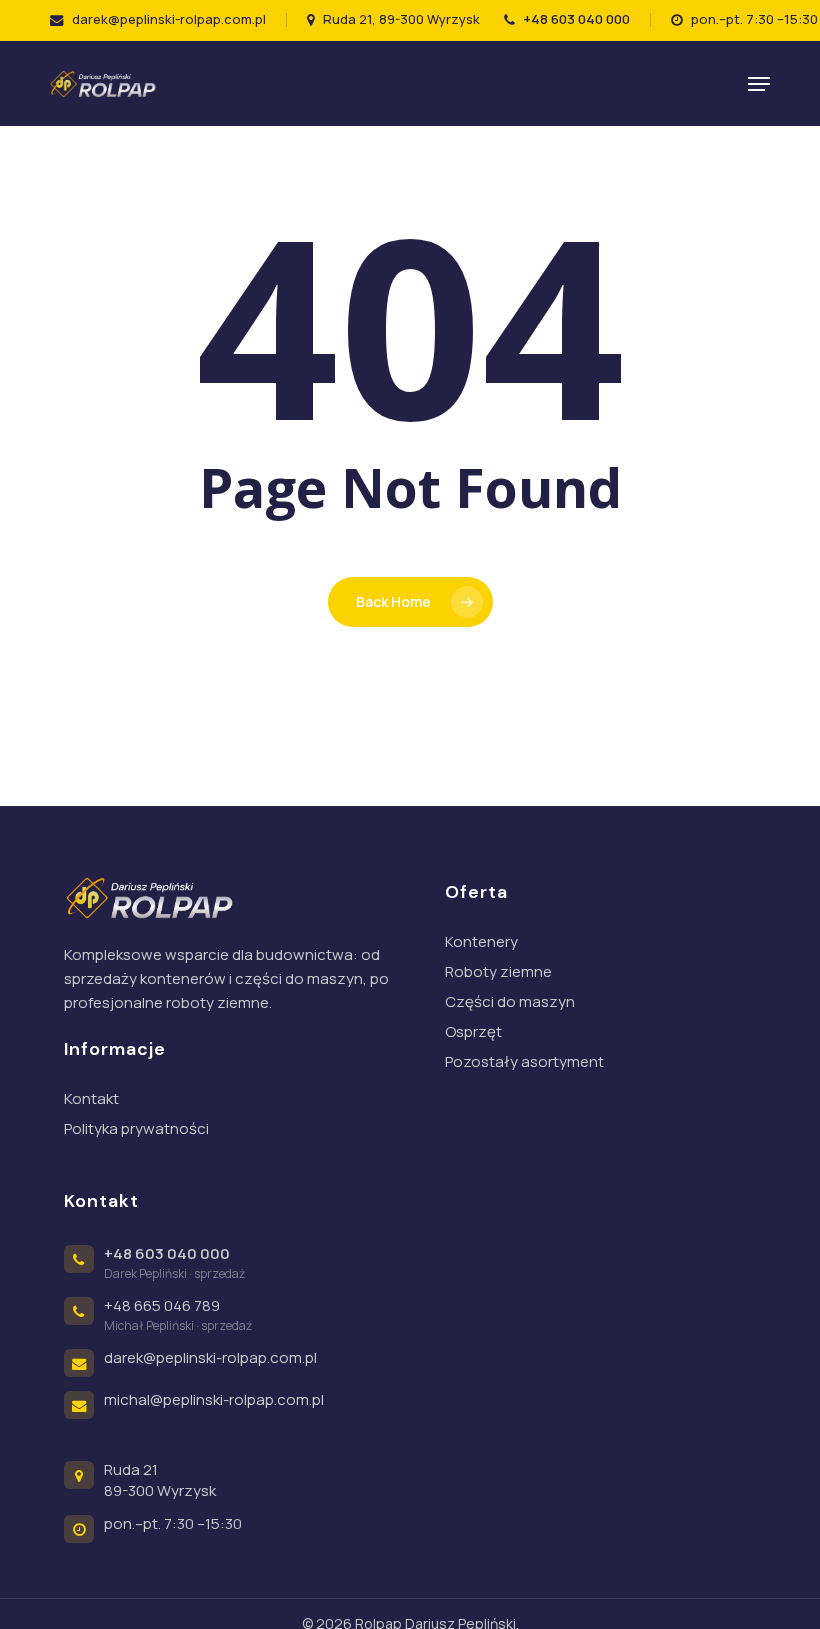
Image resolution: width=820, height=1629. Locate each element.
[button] (759, 84)
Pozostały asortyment (524, 1061)
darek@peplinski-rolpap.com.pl (210, 1357)
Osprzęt (473, 1031)
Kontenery (481, 941)
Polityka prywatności (136, 1128)
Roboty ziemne (498, 971)
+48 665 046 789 (162, 1305)
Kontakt (91, 1098)
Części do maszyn (510, 1001)
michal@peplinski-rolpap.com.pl (214, 1399)
